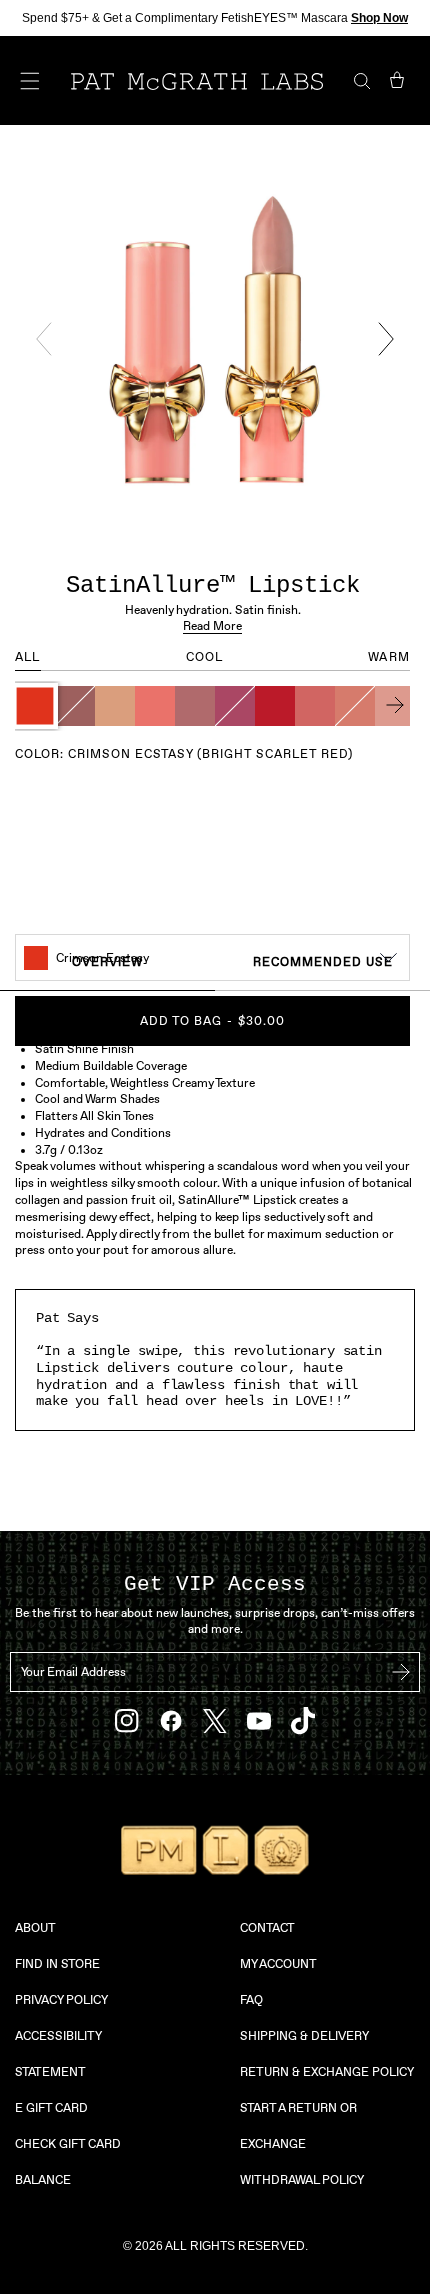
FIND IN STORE (57, 1964)
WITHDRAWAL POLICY (302, 2180)
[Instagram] (127, 1721)
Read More (212, 626)
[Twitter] (215, 1721)
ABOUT (35, 1928)
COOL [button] (205, 657)
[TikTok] (303, 1720)
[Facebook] (171, 1721)
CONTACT (267, 1928)
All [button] (28, 657)
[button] (35, 706)
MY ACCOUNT (278, 1964)
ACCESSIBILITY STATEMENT (58, 2054)
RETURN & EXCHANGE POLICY (327, 2072)
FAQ (251, 2000)
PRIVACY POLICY (61, 2000)
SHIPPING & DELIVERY (304, 2036)
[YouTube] (259, 1721)
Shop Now (379, 18)
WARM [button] (389, 657)
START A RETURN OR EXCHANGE (298, 2126)
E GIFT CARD (51, 2108)
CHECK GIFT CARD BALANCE (68, 2162)
